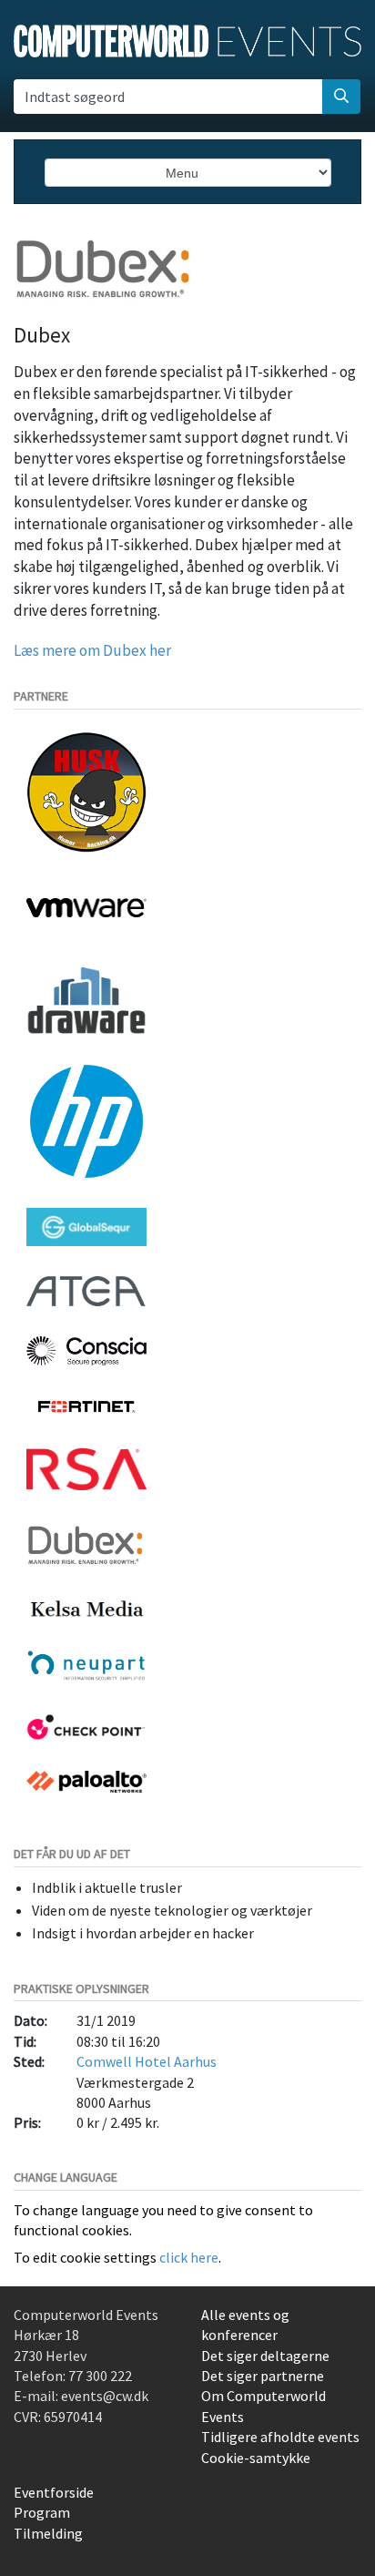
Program (42, 2512)
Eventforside (54, 2492)
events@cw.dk (105, 2396)
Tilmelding (48, 2533)
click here (189, 2257)
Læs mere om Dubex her (92, 650)
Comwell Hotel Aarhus (147, 2061)
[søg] (341, 97)
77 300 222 (100, 2376)
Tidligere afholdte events (280, 2437)
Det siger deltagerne (265, 2356)
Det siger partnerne (263, 2376)
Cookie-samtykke (256, 2458)
